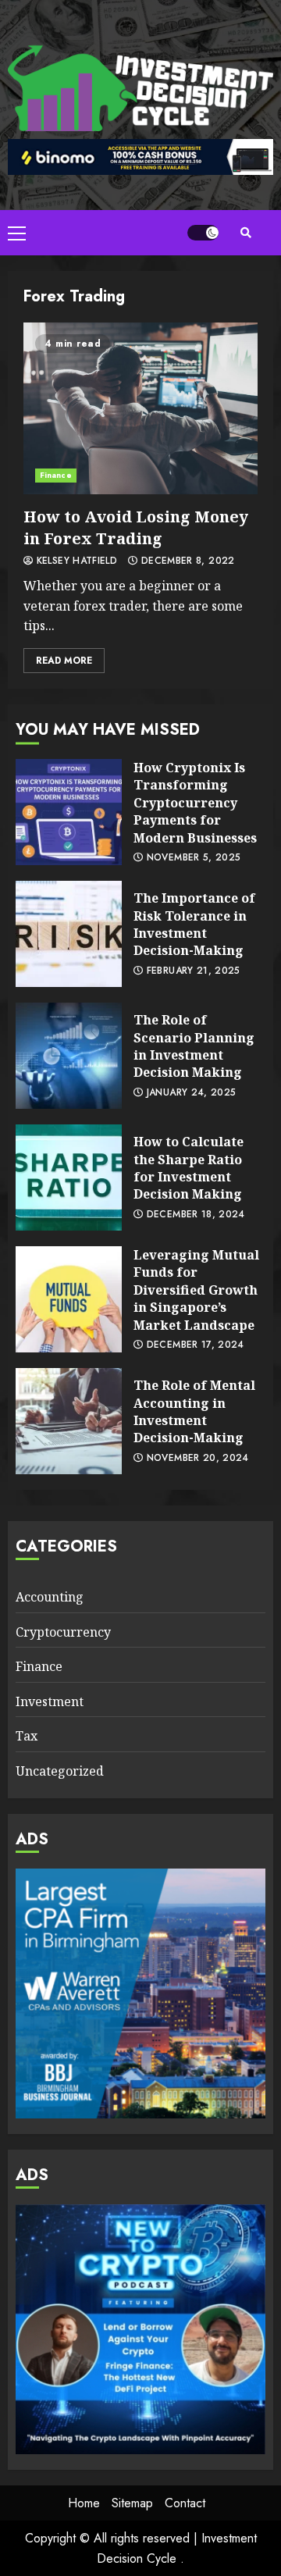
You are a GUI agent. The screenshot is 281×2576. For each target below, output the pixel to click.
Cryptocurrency (63, 1632)
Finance (56, 475)
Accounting (50, 1597)
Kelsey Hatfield (75, 561)
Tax (27, 1736)
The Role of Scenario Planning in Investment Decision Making (69, 1056)
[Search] (246, 233)
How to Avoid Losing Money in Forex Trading (140, 408)
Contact (185, 2503)
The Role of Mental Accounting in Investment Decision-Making (69, 1421)
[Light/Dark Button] (203, 233)
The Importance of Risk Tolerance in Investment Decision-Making (69, 934)
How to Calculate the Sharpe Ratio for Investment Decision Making (69, 1178)
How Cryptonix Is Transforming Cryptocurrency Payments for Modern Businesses (69, 812)
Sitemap (132, 2503)
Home (84, 2503)
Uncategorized (60, 1771)
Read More (64, 661)
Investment (50, 1701)
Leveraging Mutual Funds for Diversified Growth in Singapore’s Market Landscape (69, 1299)
